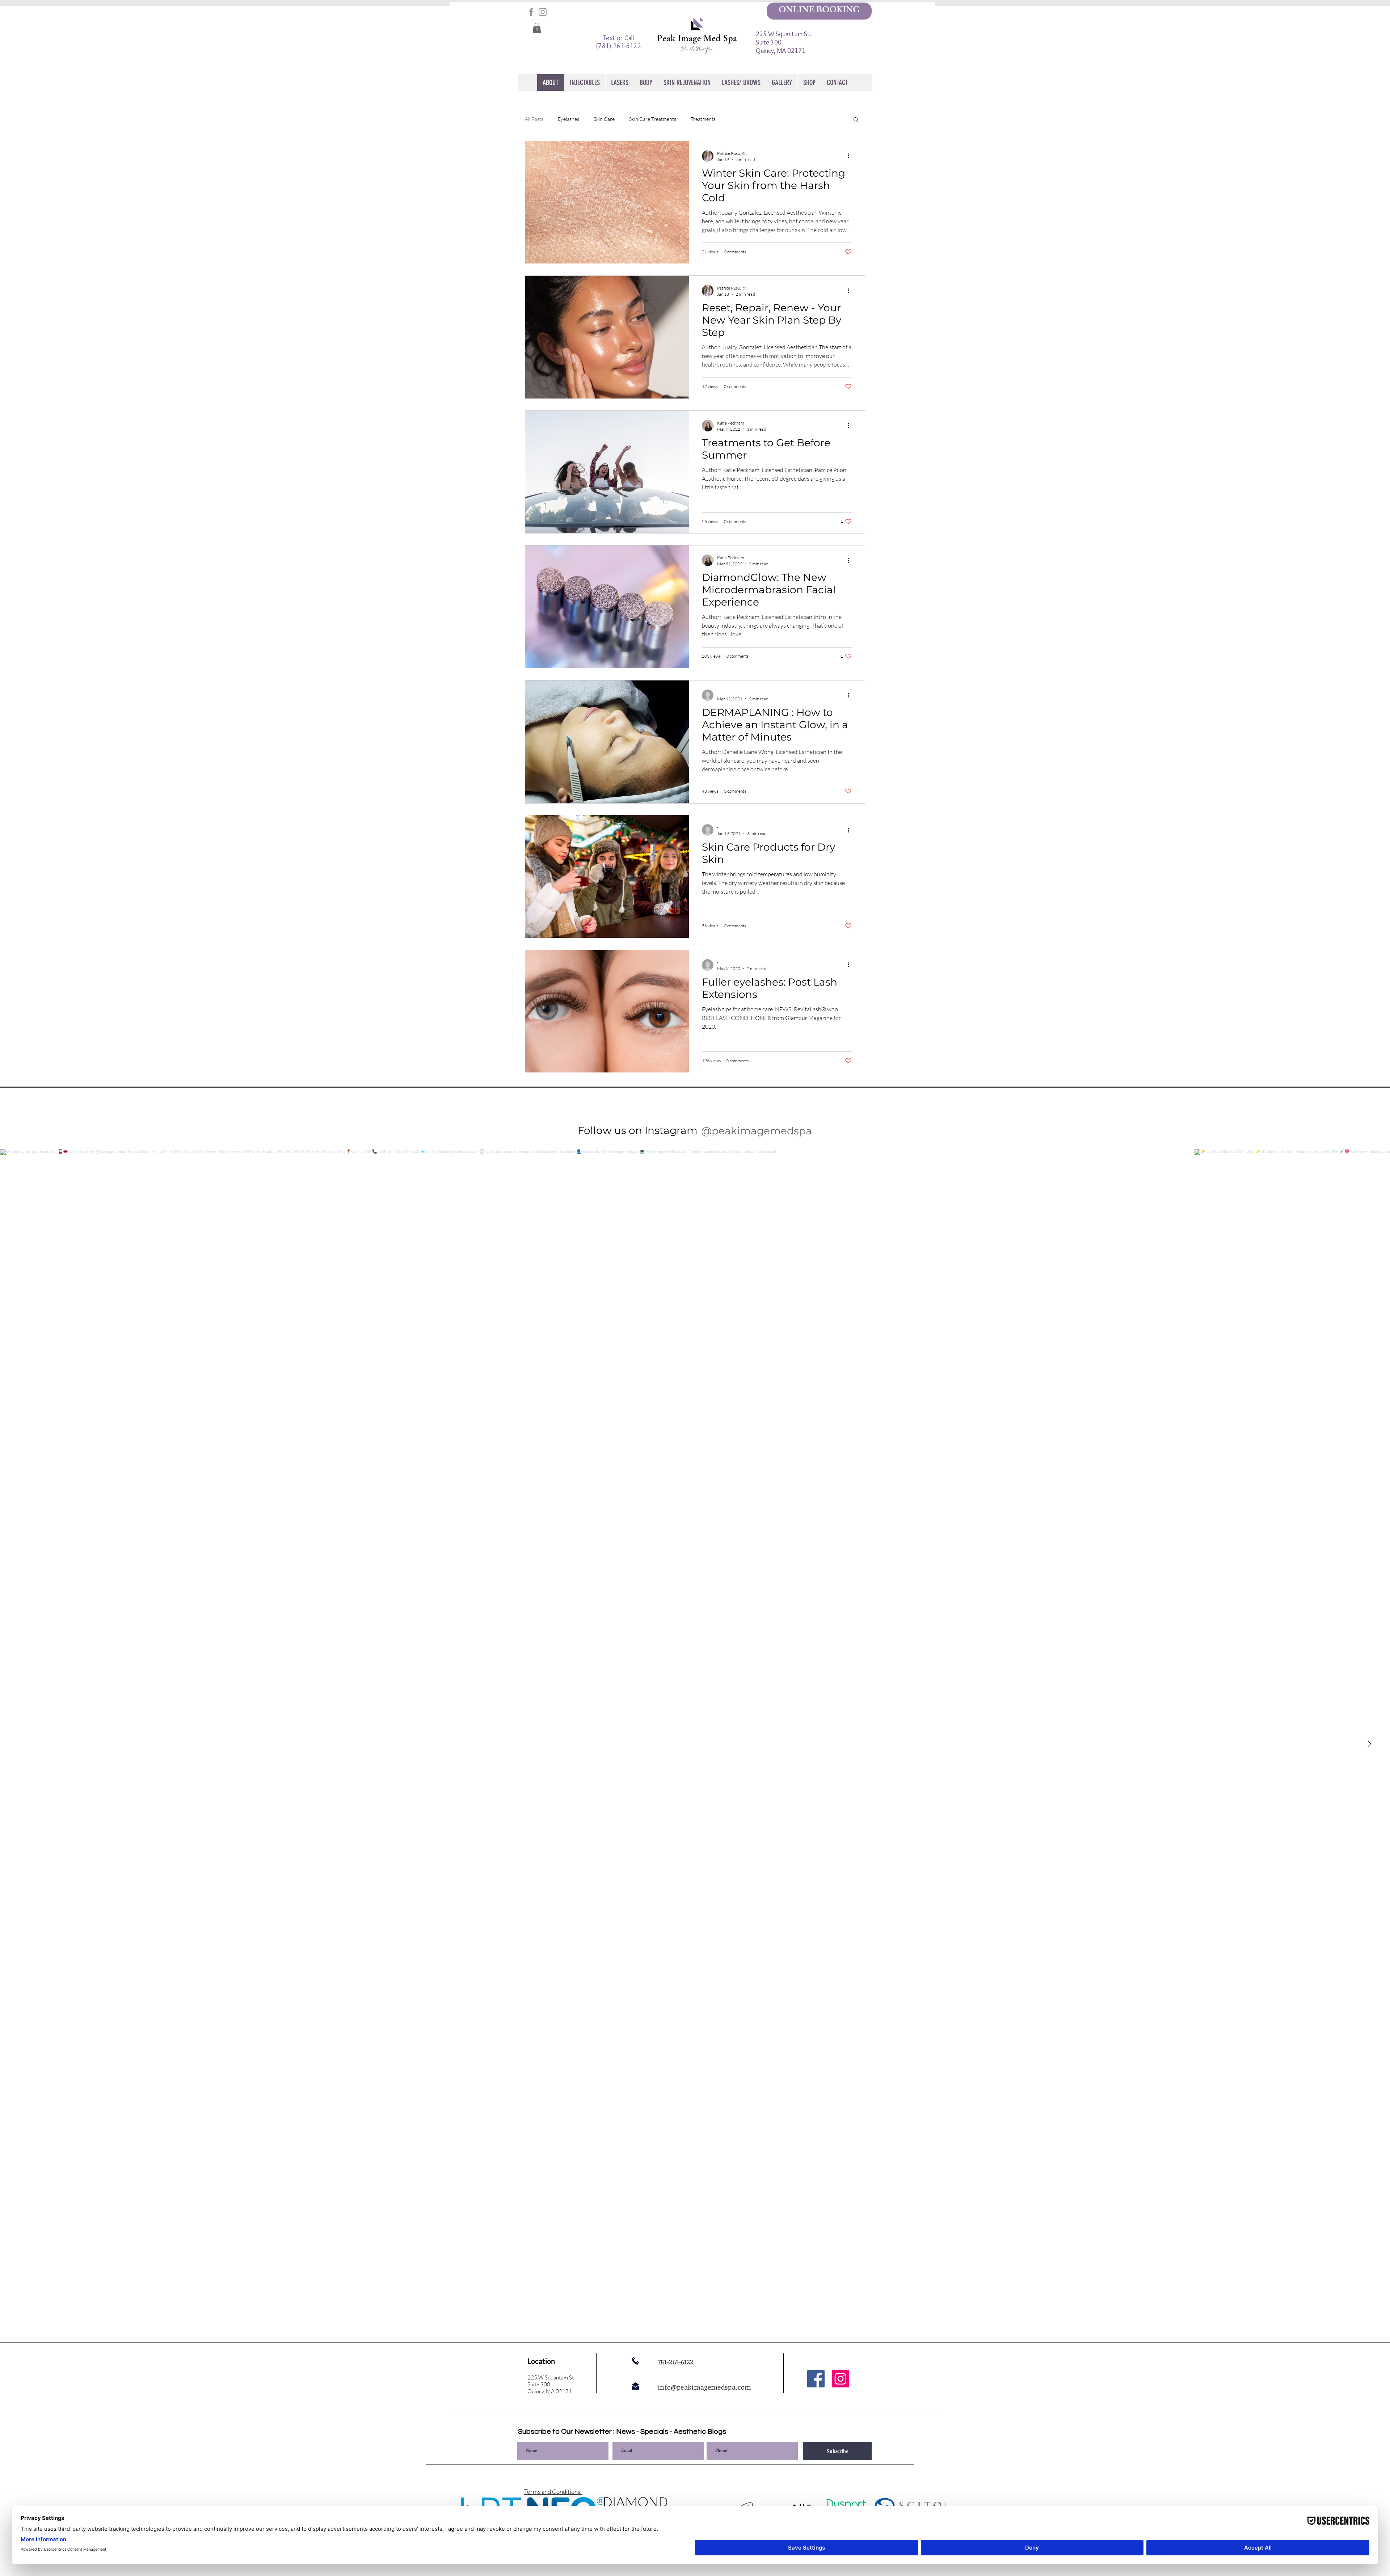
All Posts (534, 119)
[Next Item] (1369, 1744)
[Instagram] (543, 12)
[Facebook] (531, 12)
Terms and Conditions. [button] (553, 2491)
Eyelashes (568, 119)
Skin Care (604, 119)
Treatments (703, 119)
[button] (537, 28)
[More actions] (851, 156)
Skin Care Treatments (653, 119)
